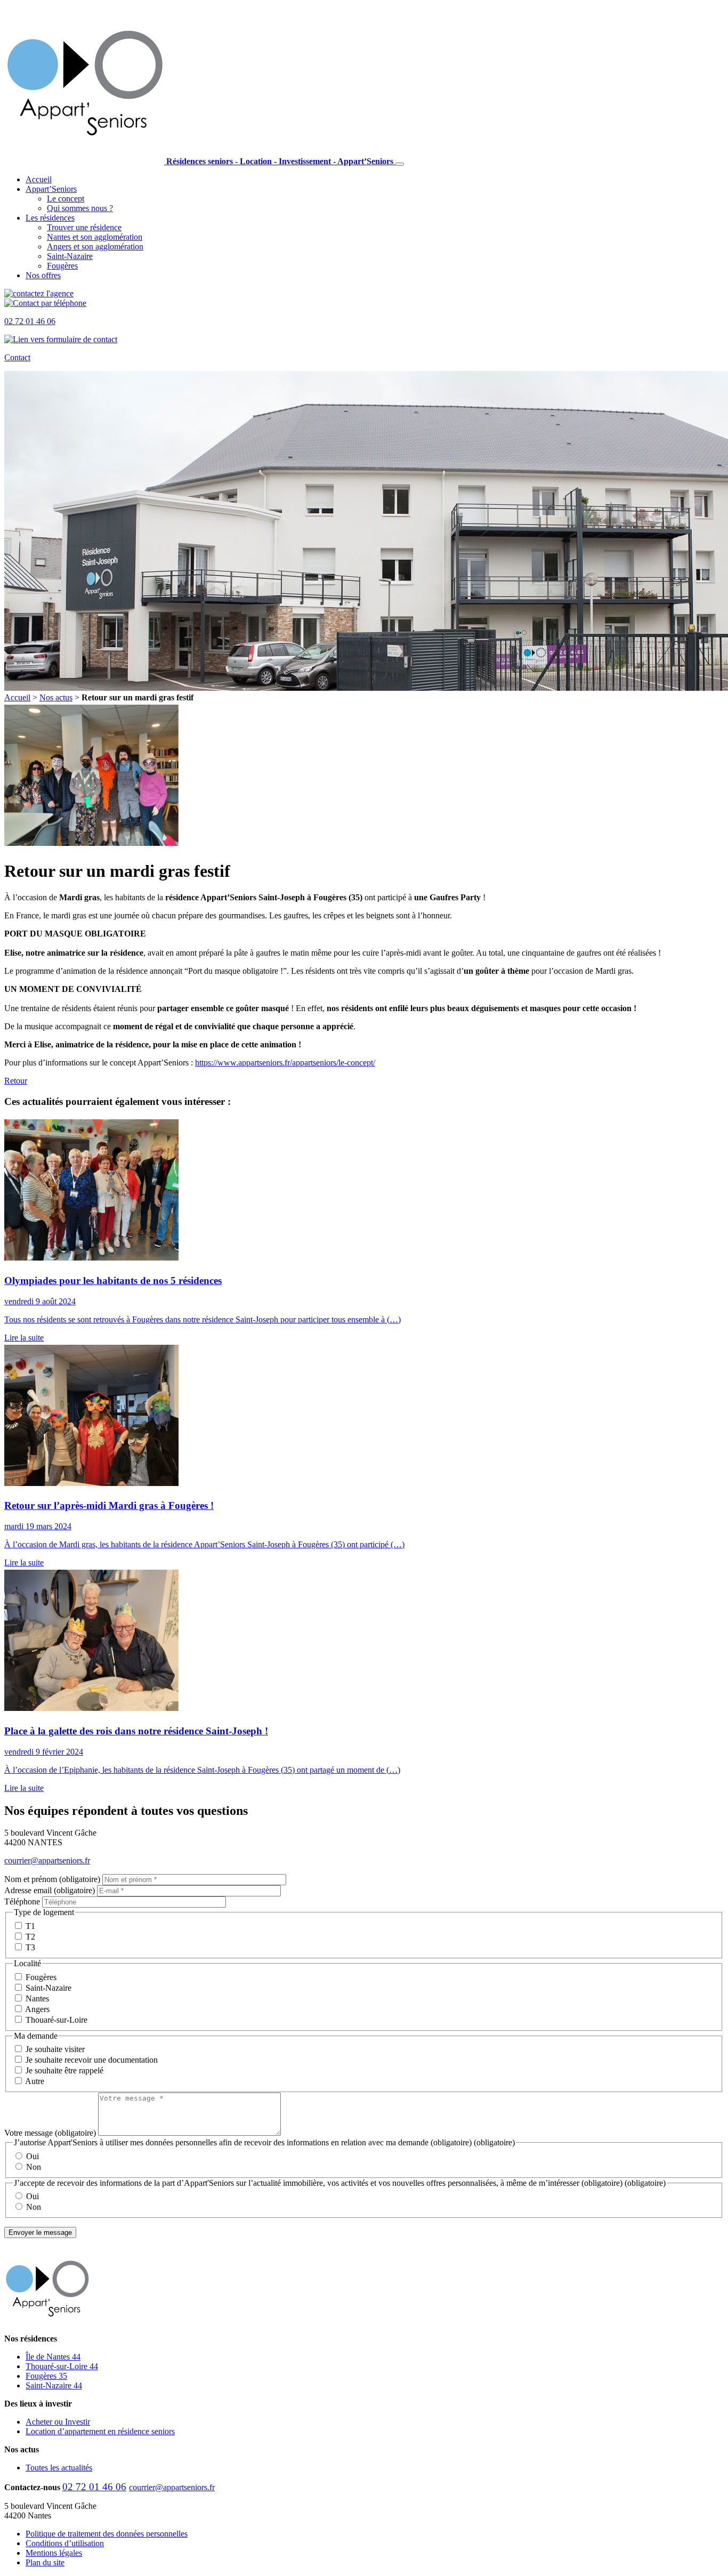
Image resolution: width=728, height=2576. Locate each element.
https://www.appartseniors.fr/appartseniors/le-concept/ (285, 1063)
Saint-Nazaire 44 (54, 2385)
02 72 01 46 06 (94, 2487)
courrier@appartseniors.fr (47, 1860)
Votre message (50, 2133)
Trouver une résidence (84, 227)
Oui (33, 2156)
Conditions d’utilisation (65, 2543)
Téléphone (23, 1901)
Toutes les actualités (59, 2468)
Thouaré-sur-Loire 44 (62, 2366)
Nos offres (43, 275)
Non (34, 2167)
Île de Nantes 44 (53, 2357)
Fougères (62, 266)
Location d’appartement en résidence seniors (100, 2431)
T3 (30, 1947)
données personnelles (107, 2534)
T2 (30, 1937)
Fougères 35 (46, 2376)
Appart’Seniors (51, 189)
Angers (95, 247)
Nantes (95, 237)
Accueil (39, 179)
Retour (16, 1081)
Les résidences (50, 218)
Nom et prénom (52, 1879)
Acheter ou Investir (58, 2422)
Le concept (66, 199)
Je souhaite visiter (55, 2049)
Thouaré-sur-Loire (56, 2020)
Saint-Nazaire (70, 256)
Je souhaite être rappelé (64, 2070)
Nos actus (56, 697)
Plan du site (45, 2562)
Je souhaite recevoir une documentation (92, 2060)
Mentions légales (54, 2553)
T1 (30, 1926)
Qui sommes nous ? (80, 208)
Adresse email (50, 1890)
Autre (35, 2081)
